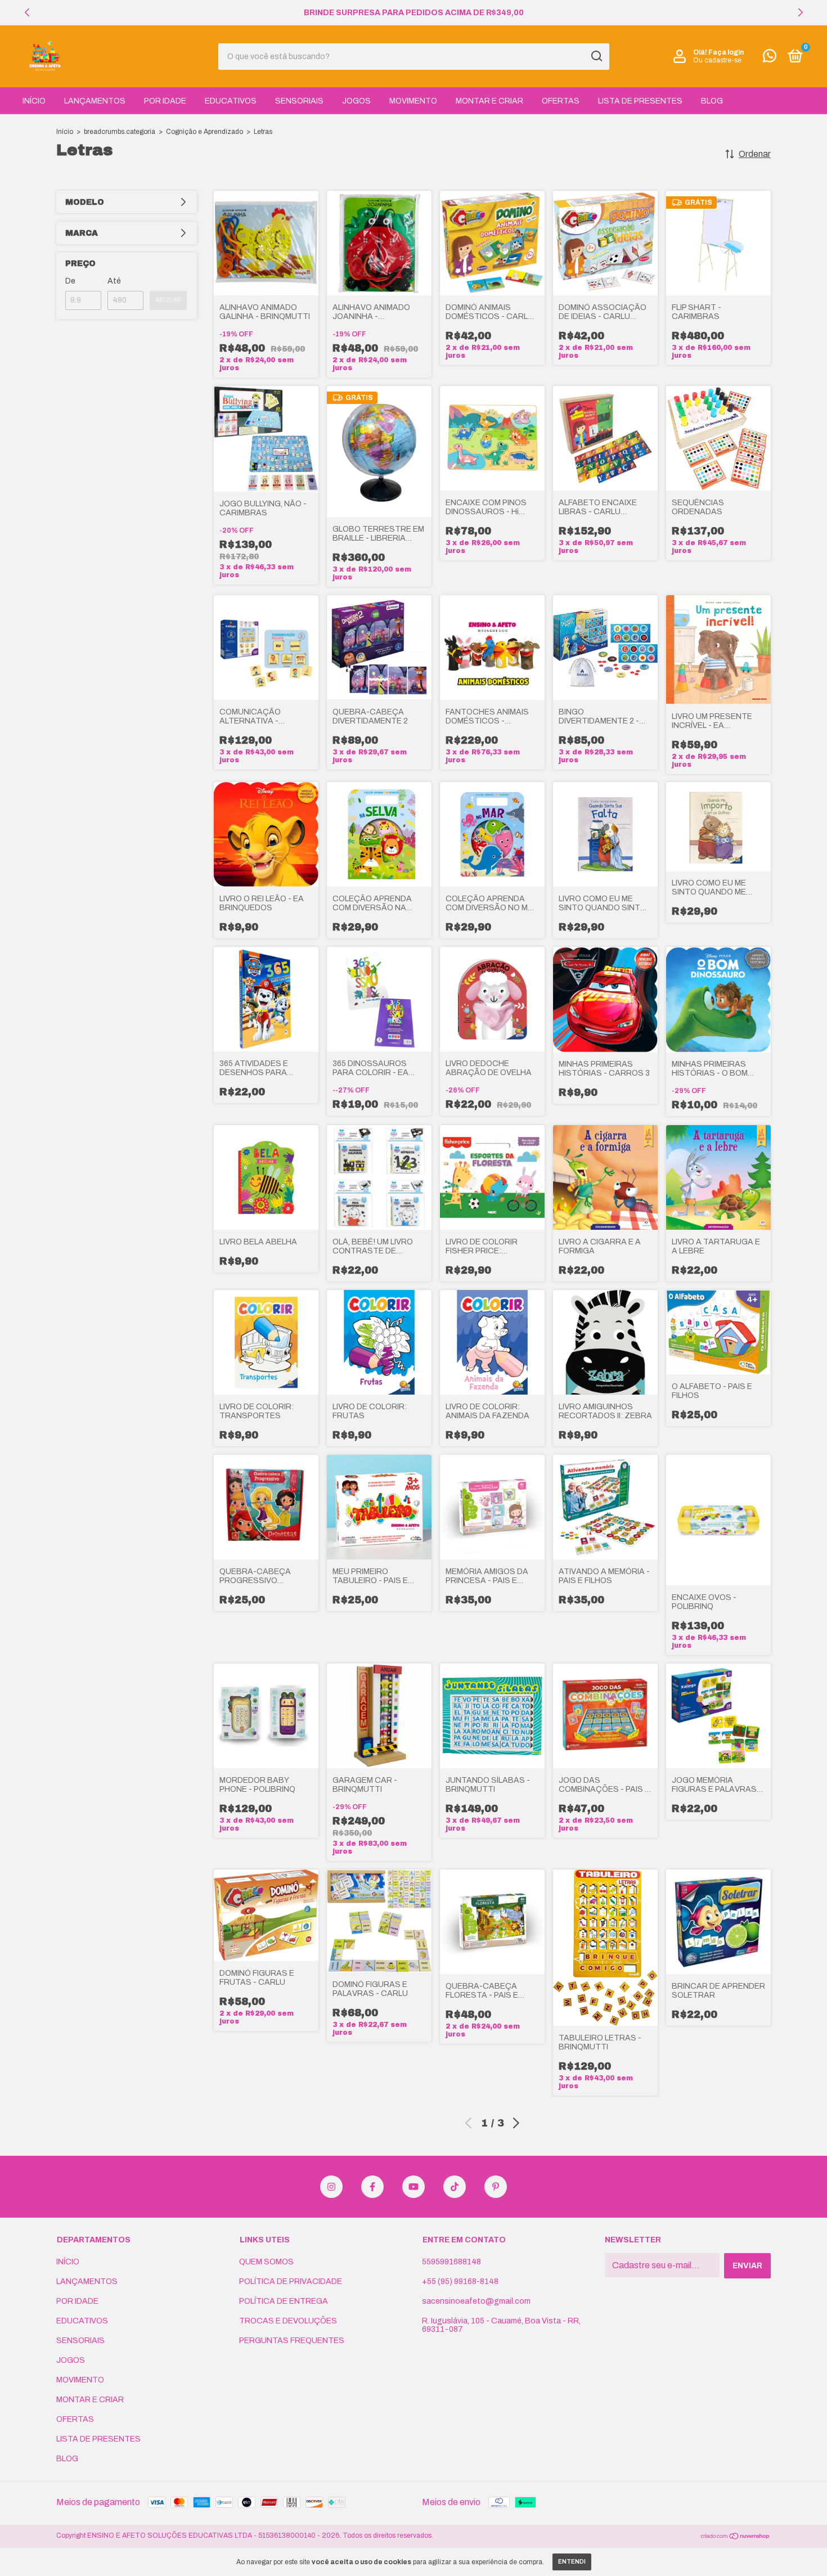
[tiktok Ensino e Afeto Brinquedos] (455, 2187)
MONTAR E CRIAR (489, 101)
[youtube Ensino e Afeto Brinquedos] (414, 2187)
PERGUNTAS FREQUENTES (292, 2341)
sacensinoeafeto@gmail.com (476, 2301)
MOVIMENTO (413, 101)
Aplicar (168, 300)
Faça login (726, 52)
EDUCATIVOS (231, 101)
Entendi (572, 2562)
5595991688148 (451, 2262)
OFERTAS (561, 101)
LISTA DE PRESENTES (640, 101)
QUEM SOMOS (266, 2262)
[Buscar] (596, 56)
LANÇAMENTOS (95, 101)
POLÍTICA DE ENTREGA (284, 2301)
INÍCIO (34, 101)
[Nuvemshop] (736, 2537)
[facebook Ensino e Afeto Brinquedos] (372, 2187)
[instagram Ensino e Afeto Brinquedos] (331, 2187)
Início (65, 132)
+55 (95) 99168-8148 (460, 2281)
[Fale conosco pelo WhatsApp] (770, 58)
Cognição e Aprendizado (204, 132)
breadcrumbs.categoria (120, 132)
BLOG (712, 101)
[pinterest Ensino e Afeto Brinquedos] (496, 2187)
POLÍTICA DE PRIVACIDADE (291, 2281)
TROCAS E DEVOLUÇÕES (288, 2321)
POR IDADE (165, 101)
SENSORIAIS (299, 101)
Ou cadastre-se (717, 60)
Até (114, 281)
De (70, 281)
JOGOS (356, 101)
